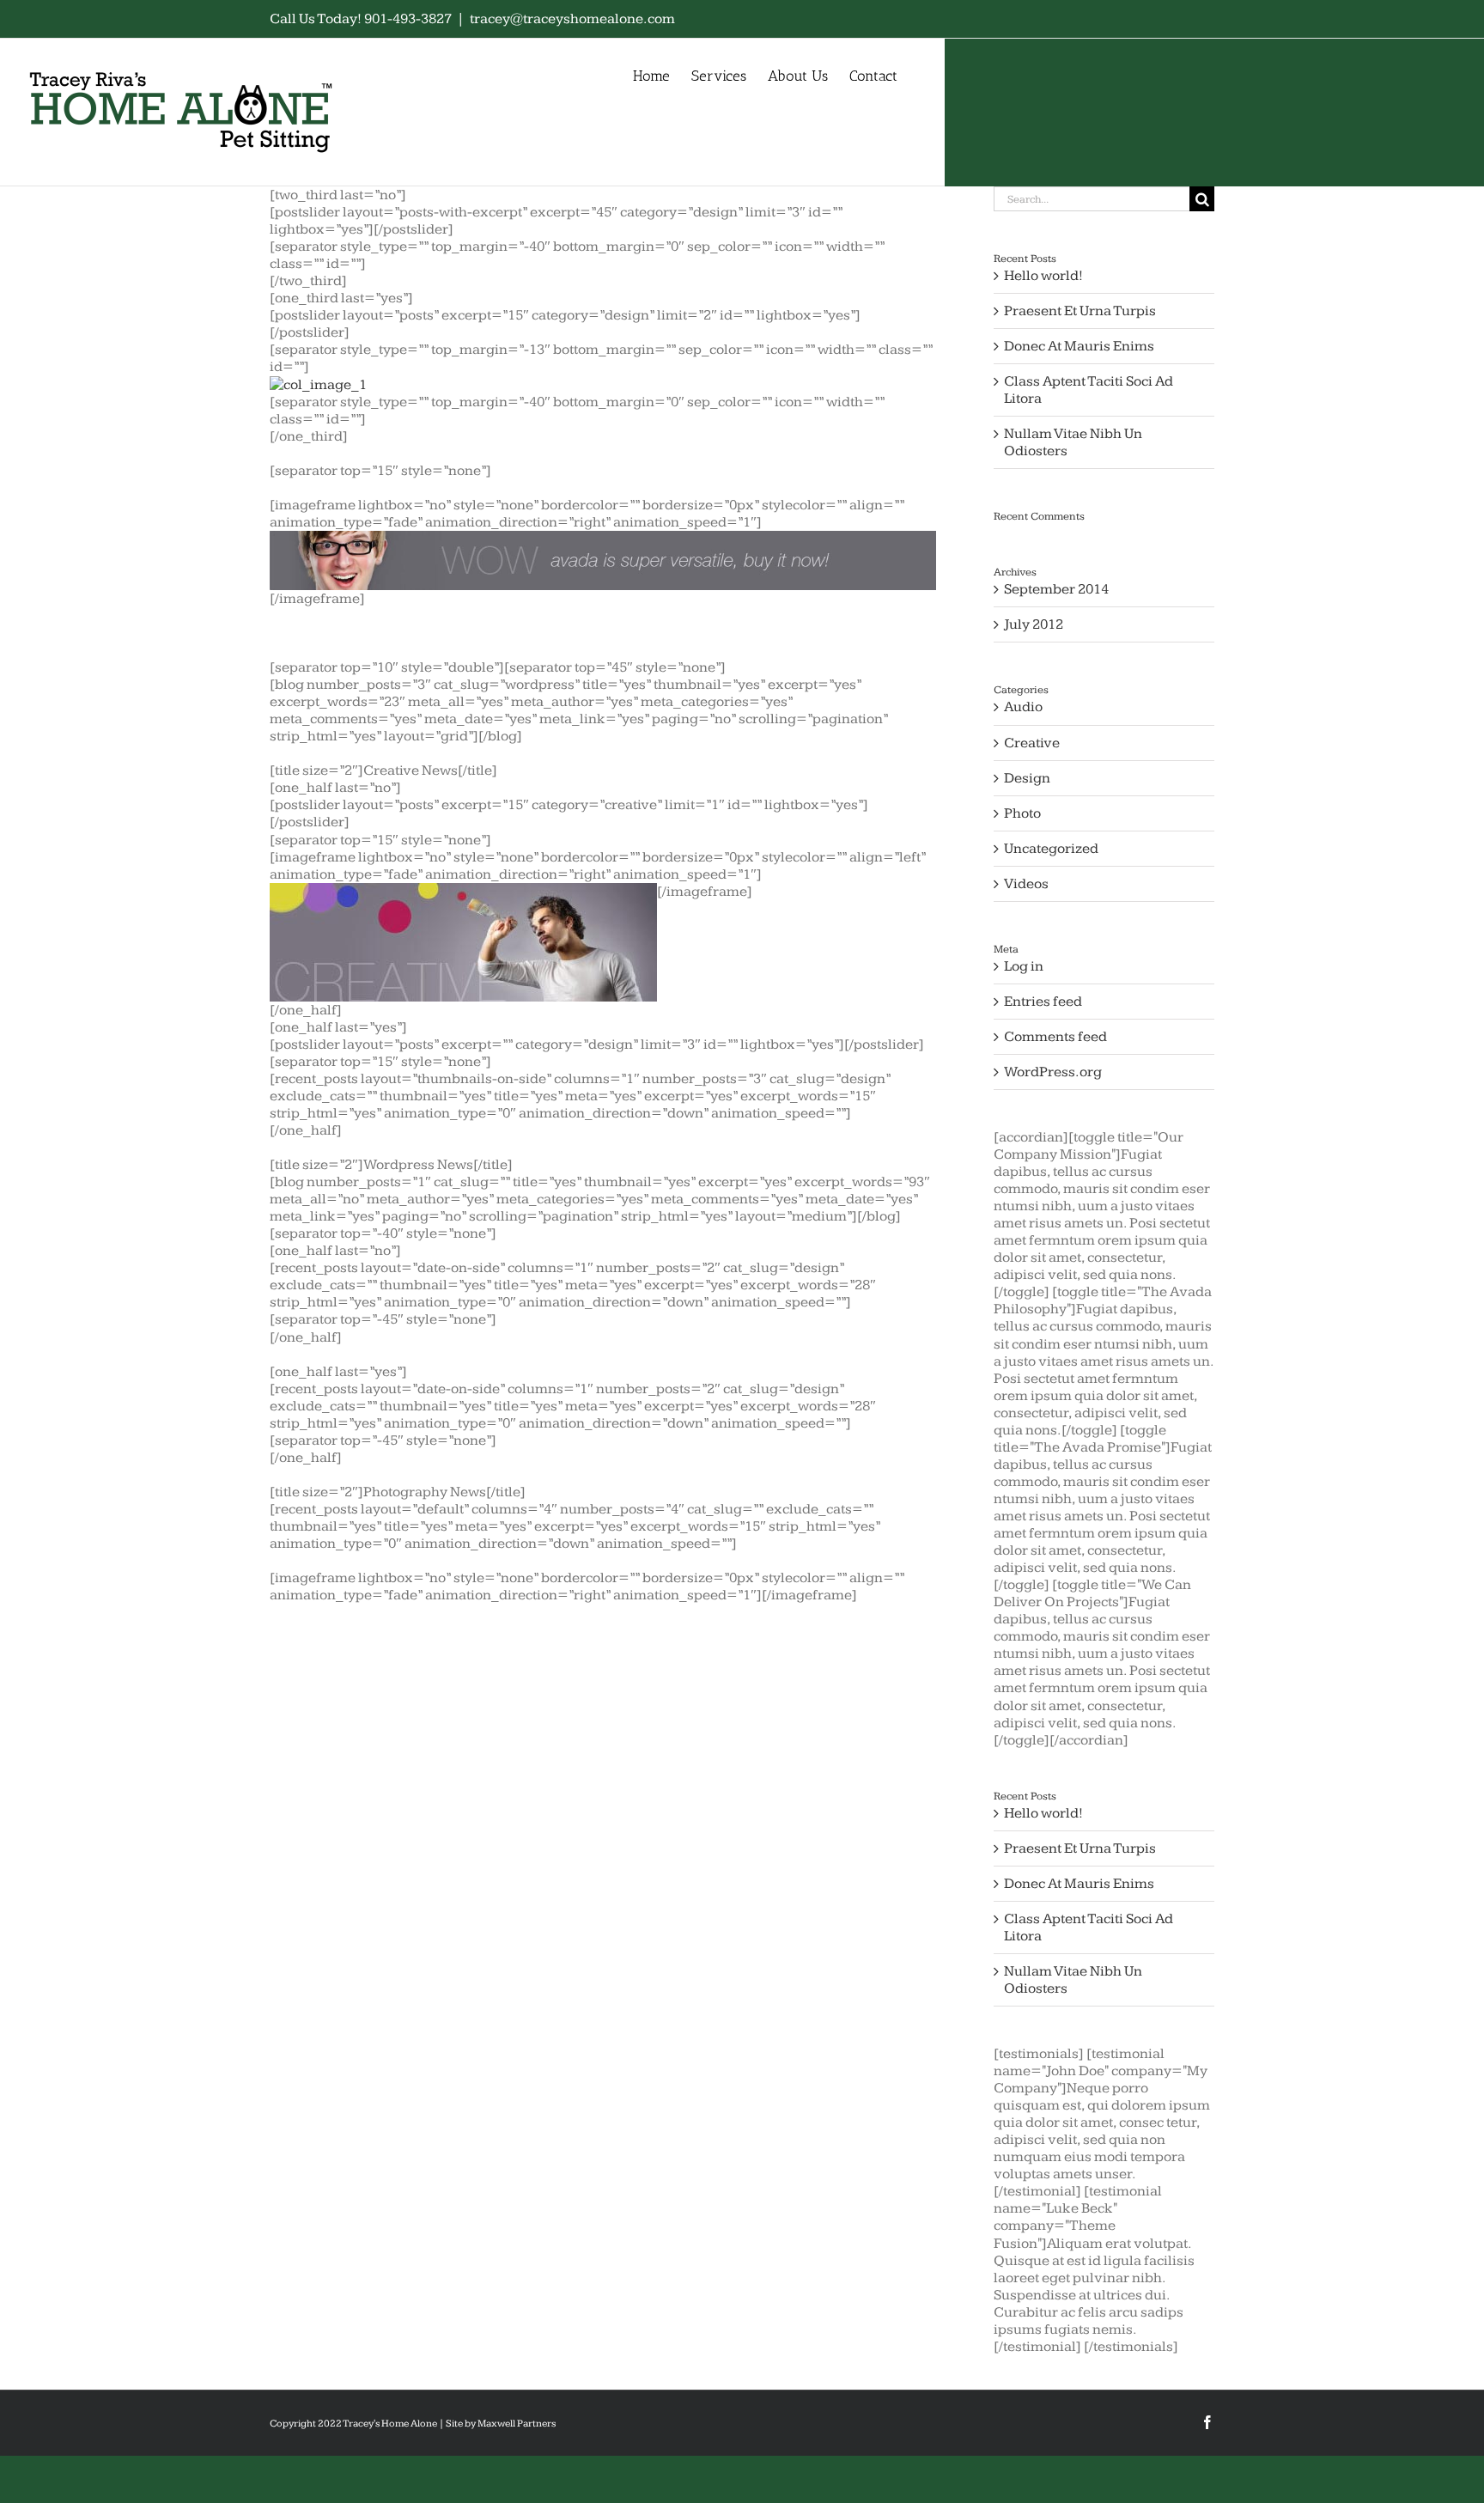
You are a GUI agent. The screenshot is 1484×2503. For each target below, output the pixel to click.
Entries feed (1043, 1002)
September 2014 (1056, 589)
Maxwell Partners (517, 2424)
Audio (1023, 707)
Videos (1026, 884)
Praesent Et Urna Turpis (1080, 311)
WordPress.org (1053, 1072)
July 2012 (1034, 624)
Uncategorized (1051, 849)
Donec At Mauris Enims (1079, 346)
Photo (1022, 813)
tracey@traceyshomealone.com (572, 19)
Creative (1032, 743)
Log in (1024, 966)
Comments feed (1055, 1037)
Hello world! (1043, 276)
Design (1027, 778)
